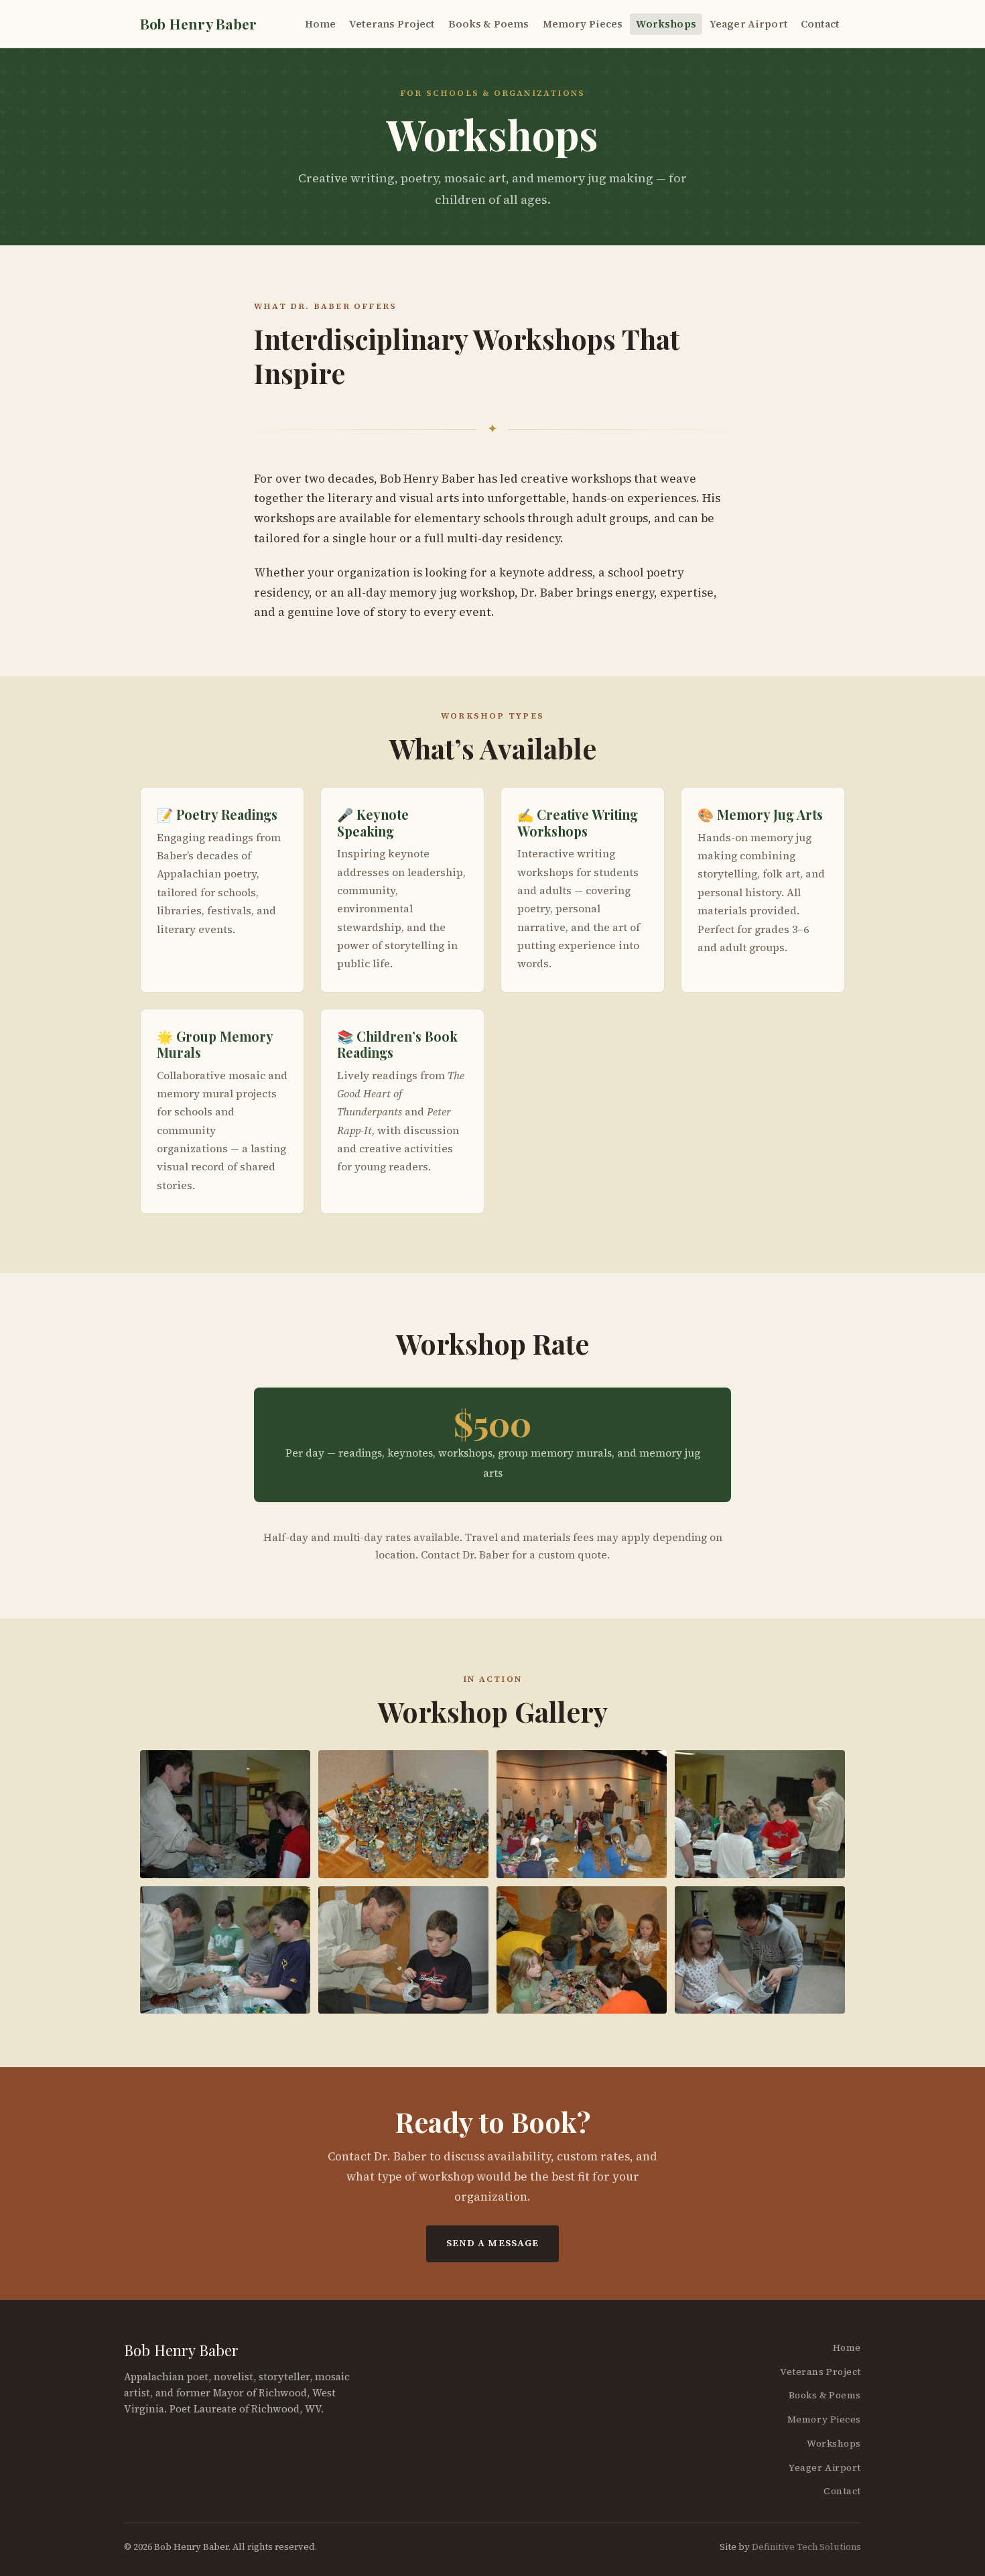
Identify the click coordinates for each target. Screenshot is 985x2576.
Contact (820, 24)
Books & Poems (489, 24)
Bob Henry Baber (198, 23)
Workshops (666, 24)
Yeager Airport (748, 24)
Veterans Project (392, 24)
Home (321, 24)
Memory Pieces (583, 24)
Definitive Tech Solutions (806, 2547)
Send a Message (493, 2243)
